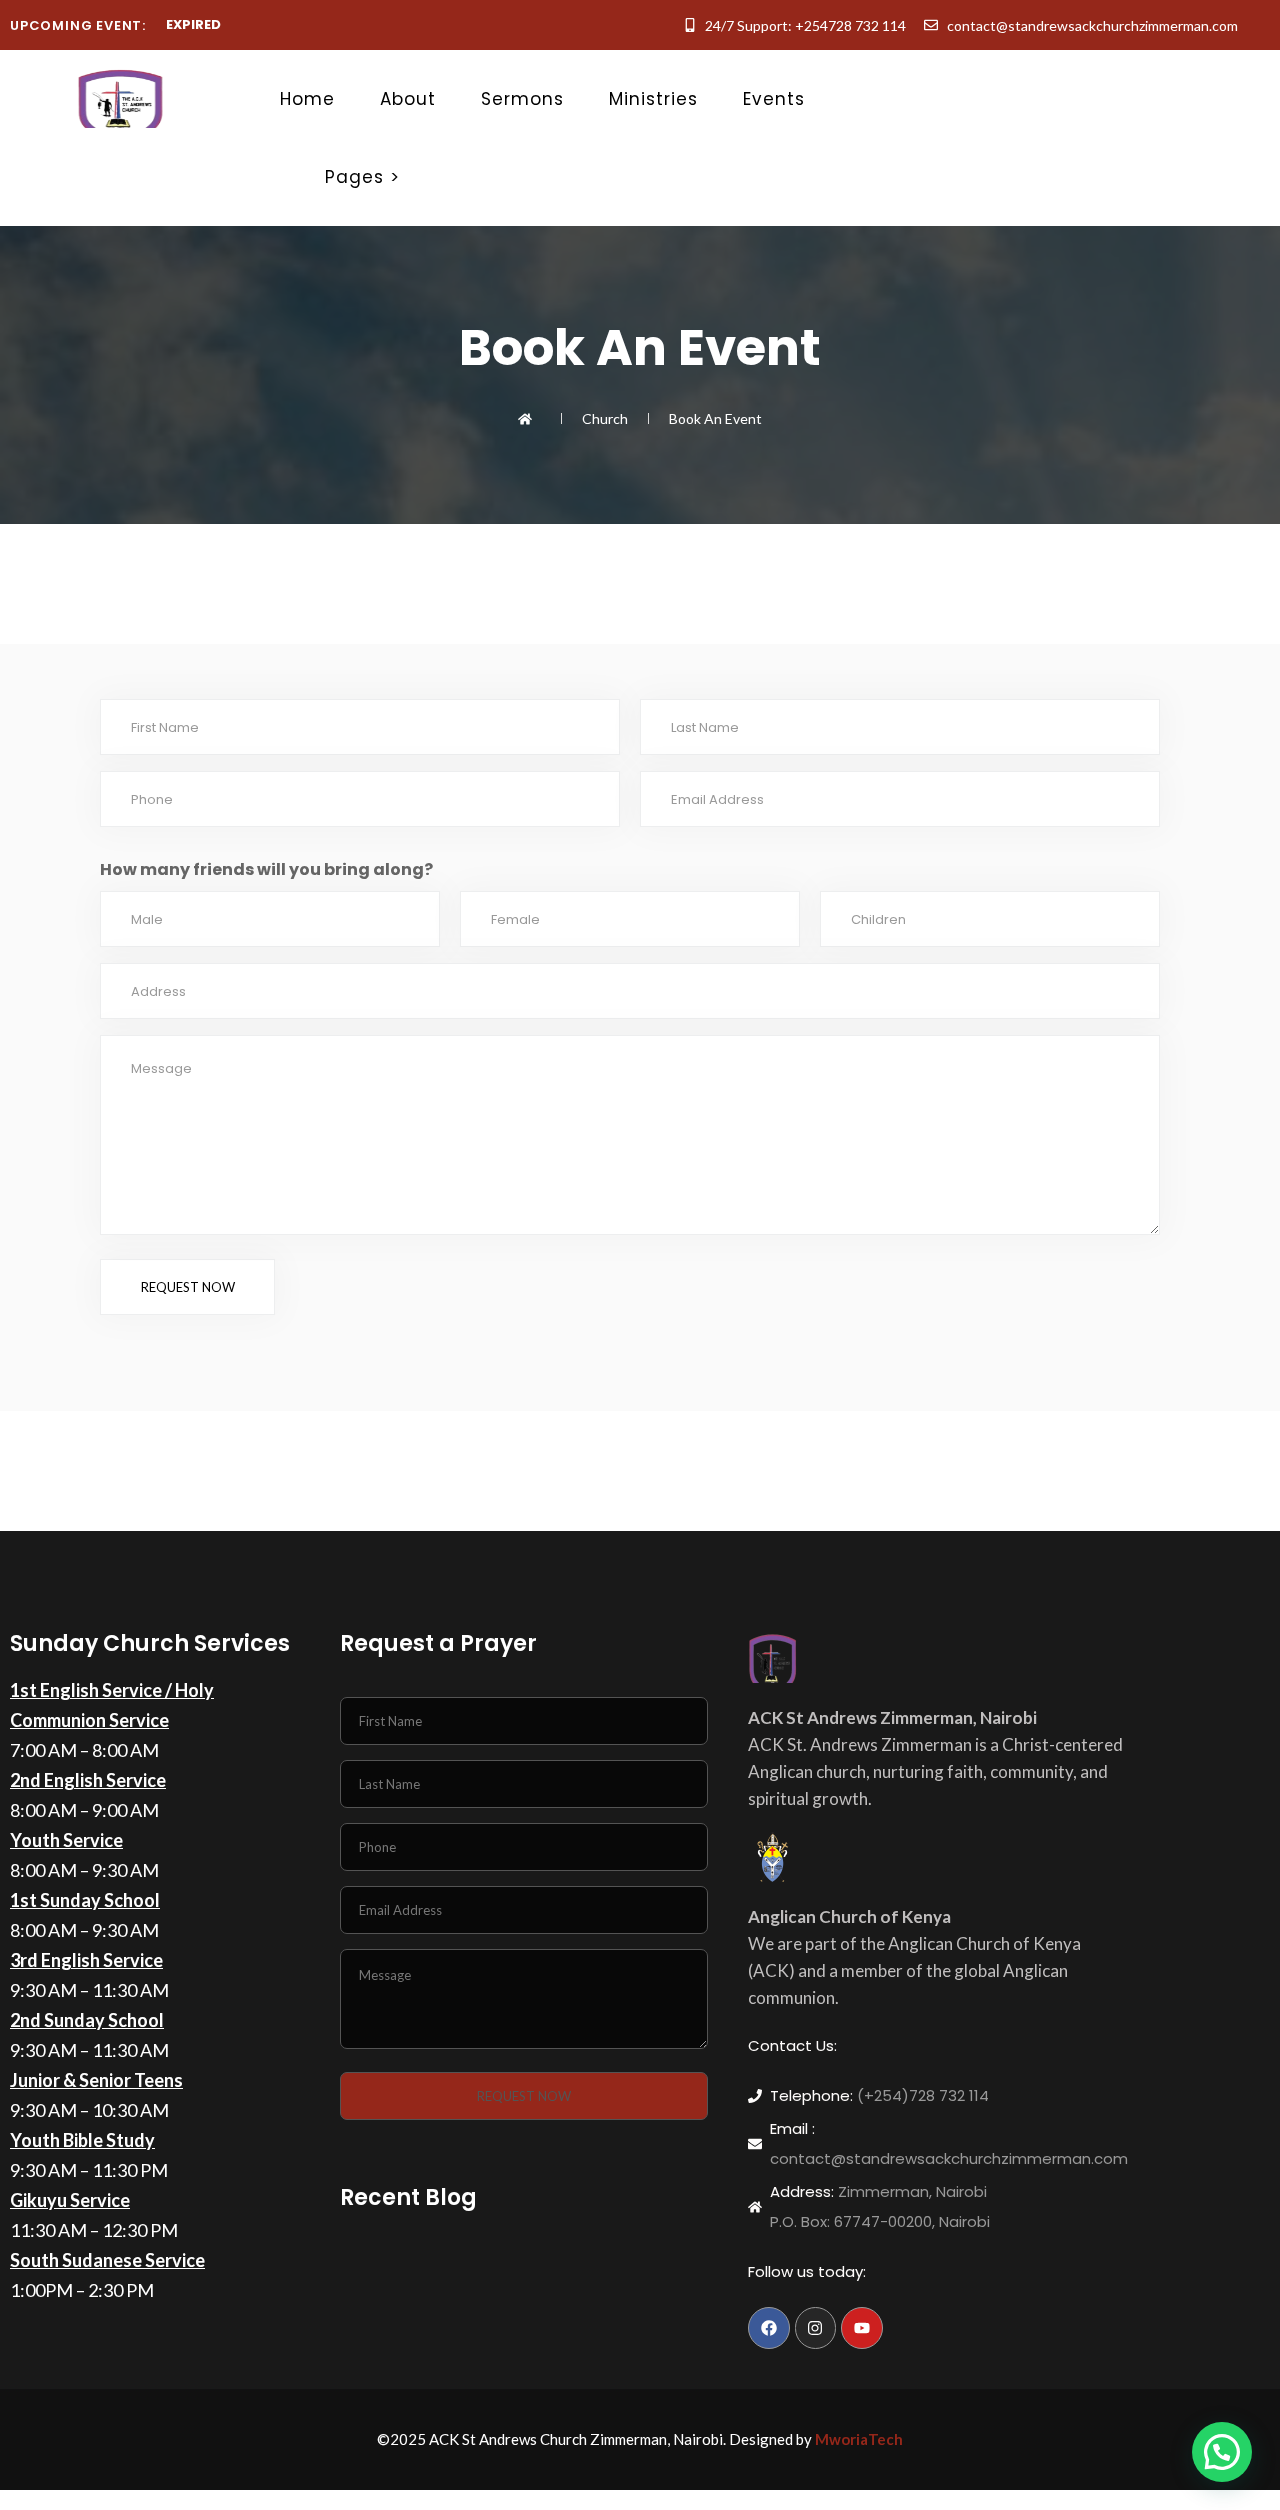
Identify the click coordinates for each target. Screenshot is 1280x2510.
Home (307, 99)
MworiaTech (859, 2439)
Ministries (653, 99)
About (408, 99)
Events (774, 99)
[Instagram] (816, 2328)
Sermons (522, 99)
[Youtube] (862, 2328)
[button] (1222, 2452)
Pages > (362, 177)
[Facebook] (769, 2328)
